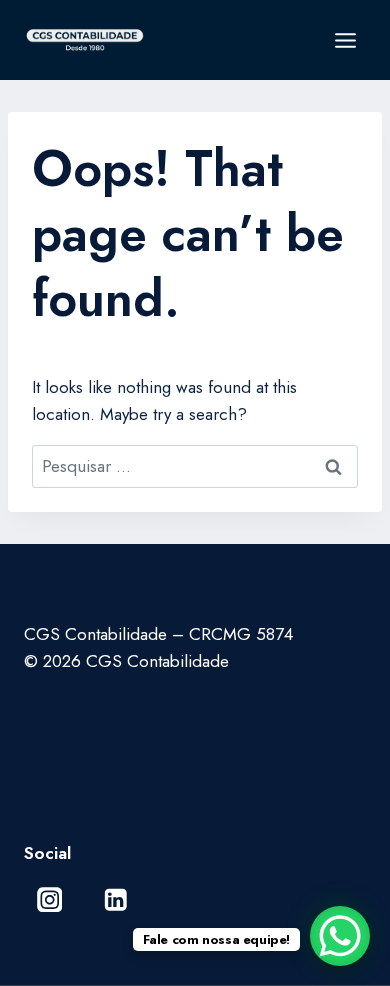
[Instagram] (49, 899)
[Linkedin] (115, 899)
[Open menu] (345, 40)
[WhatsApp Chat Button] (340, 936)
